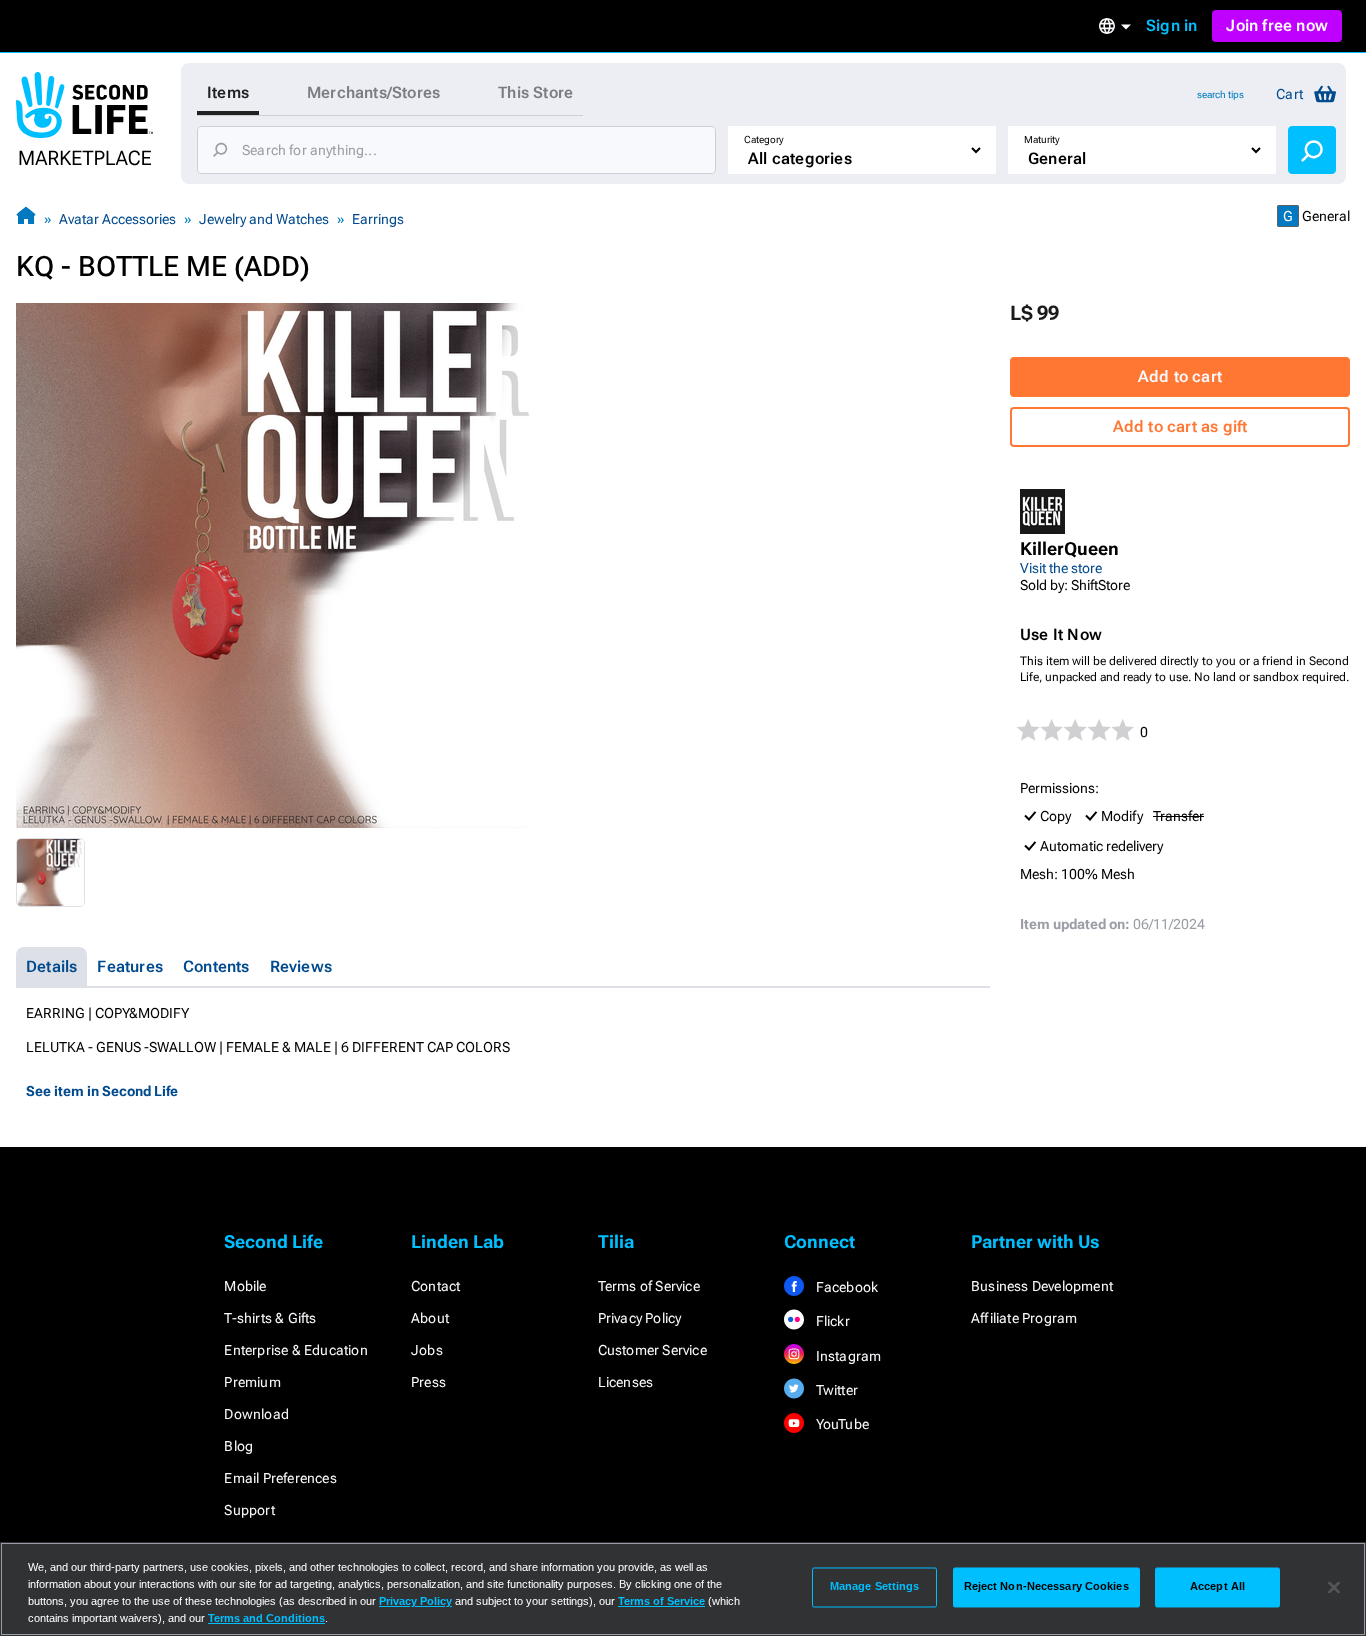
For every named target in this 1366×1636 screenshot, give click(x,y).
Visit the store (1061, 568)
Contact (435, 1286)
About (430, 1318)
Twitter (835, 1390)
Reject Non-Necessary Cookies (1046, 1587)
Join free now (1277, 25)
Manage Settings (875, 1587)
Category (764, 139)
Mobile (245, 1286)
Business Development (1042, 1286)
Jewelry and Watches (264, 219)
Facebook (845, 1287)
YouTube (840, 1424)
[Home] (26, 218)
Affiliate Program (1024, 1318)
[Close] (1334, 1587)
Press (428, 1382)
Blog (238, 1446)
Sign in (1171, 25)
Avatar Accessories (117, 219)
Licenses (626, 1382)
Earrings (378, 219)
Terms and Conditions (266, 1618)
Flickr (830, 1321)
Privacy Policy (640, 1318)
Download (256, 1414)
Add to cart (1180, 376)
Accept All (1217, 1587)
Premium (252, 1382)
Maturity (1042, 139)
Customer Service (652, 1350)
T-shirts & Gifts (270, 1318)
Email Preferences (280, 1478)
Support (249, 1510)
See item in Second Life (102, 1091)
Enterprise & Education (295, 1350)
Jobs (427, 1350)
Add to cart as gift (1180, 426)
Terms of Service (649, 1286)
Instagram (846, 1356)
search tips (1220, 94)
